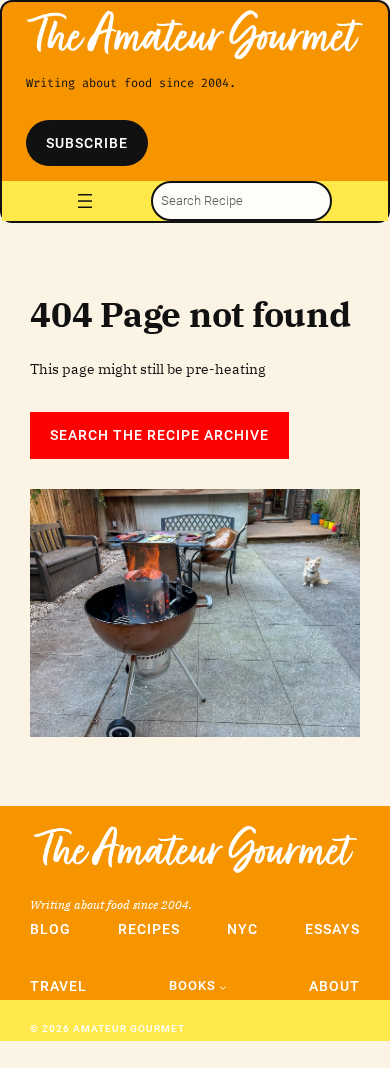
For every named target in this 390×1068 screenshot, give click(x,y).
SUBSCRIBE (87, 143)
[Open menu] (85, 201)
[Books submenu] (223, 987)
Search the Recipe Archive (159, 435)
